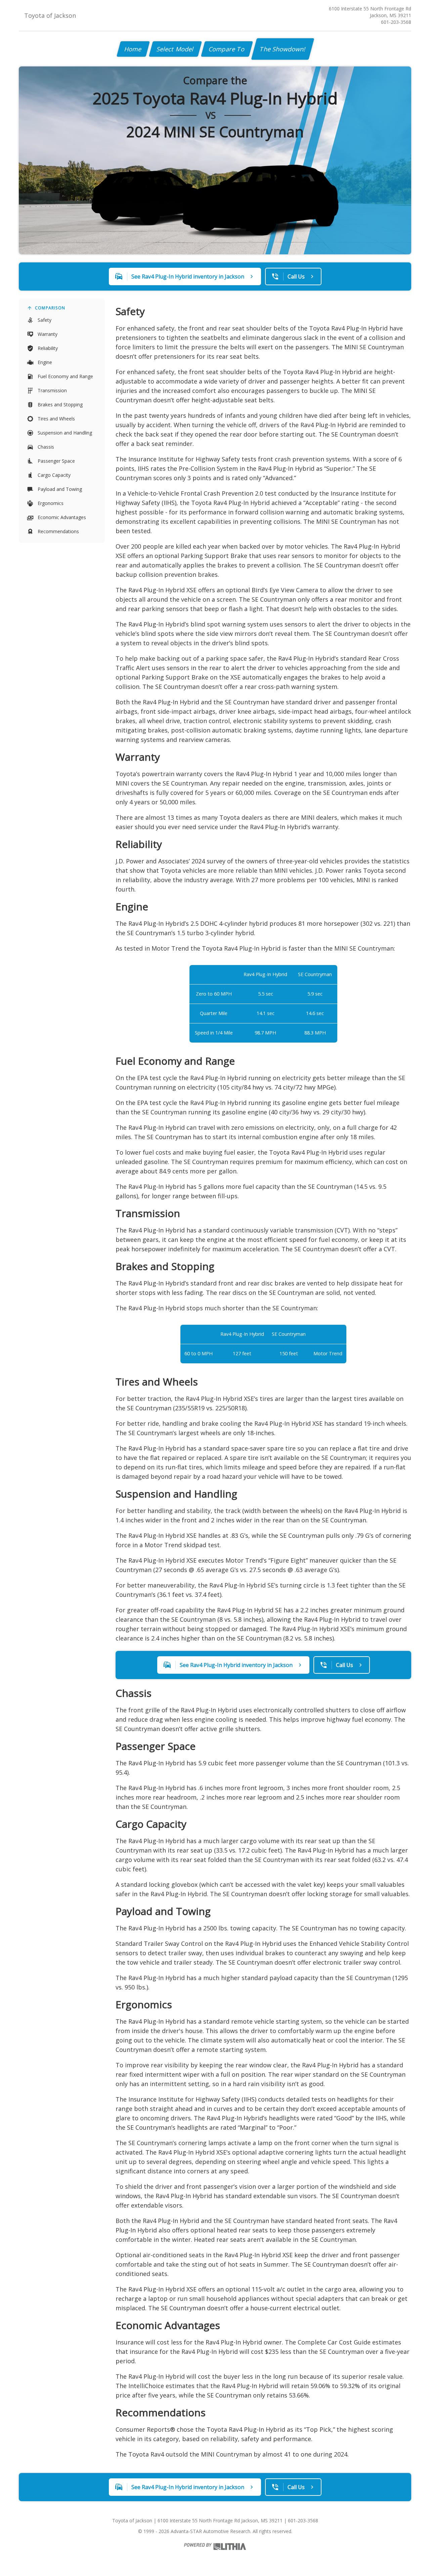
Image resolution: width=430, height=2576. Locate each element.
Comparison (50, 308)
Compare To (227, 49)
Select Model (175, 49)
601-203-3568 (396, 22)
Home (133, 49)
